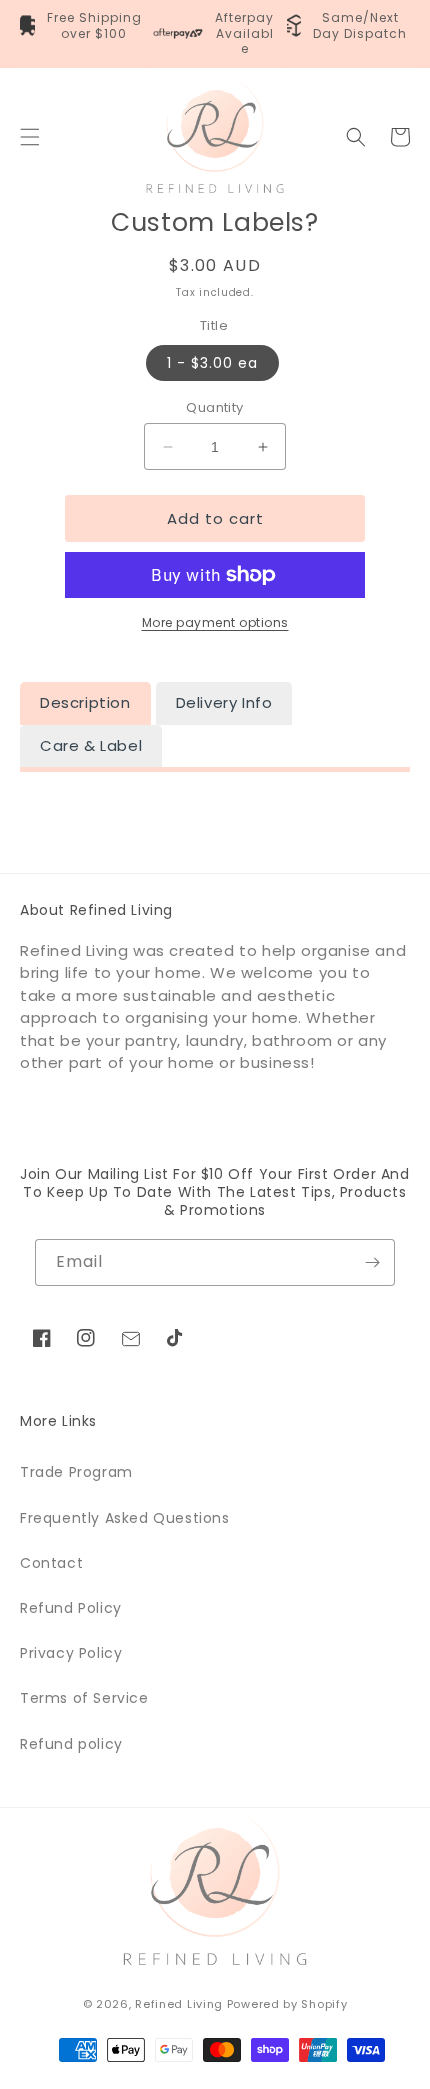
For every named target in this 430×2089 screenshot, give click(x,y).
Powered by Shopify (287, 2004)
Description (85, 702)
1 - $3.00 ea (212, 363)
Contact (51, 1563)
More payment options (215, 622)
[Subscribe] (372, 1262)
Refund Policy (71, 1608)
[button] (30, 137)
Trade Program (76, 1472)
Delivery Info (224, 702)
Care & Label (91, 745)
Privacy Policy (71, 1653)
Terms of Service (84, 1698)
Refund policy (71, 1744)
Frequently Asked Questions (125, 1518)
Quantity (214, 407)
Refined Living (179, 2004)
